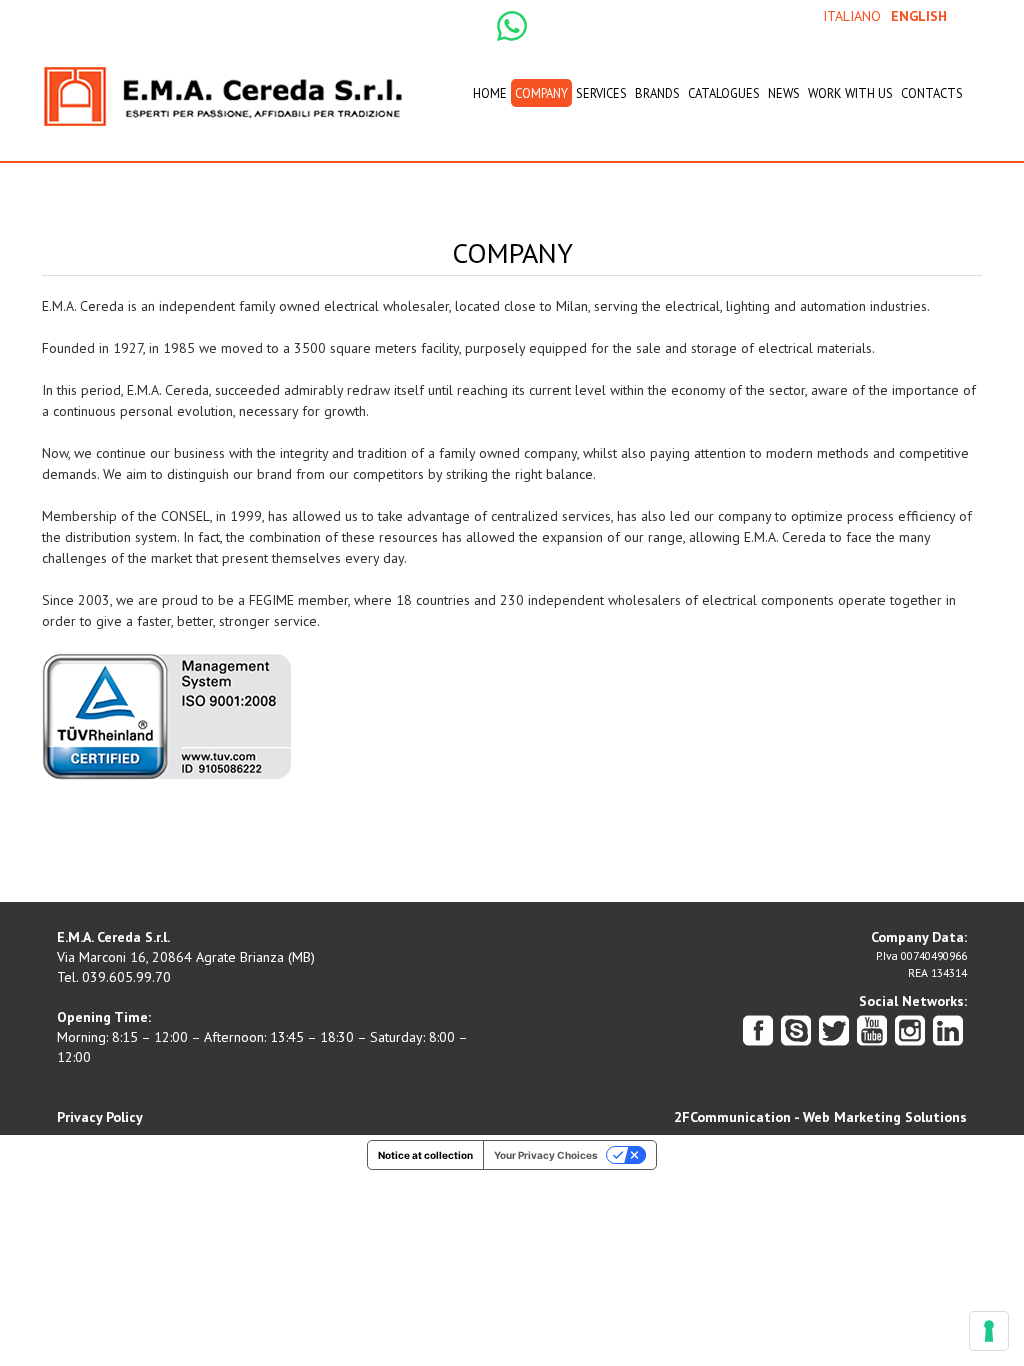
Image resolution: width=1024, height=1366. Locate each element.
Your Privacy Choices (546, 1155)
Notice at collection (425, 1155)
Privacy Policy (100, 1117)
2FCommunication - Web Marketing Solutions (820, 1117)
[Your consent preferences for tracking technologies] (989, 1331)
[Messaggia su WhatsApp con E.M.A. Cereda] (512, 25)
